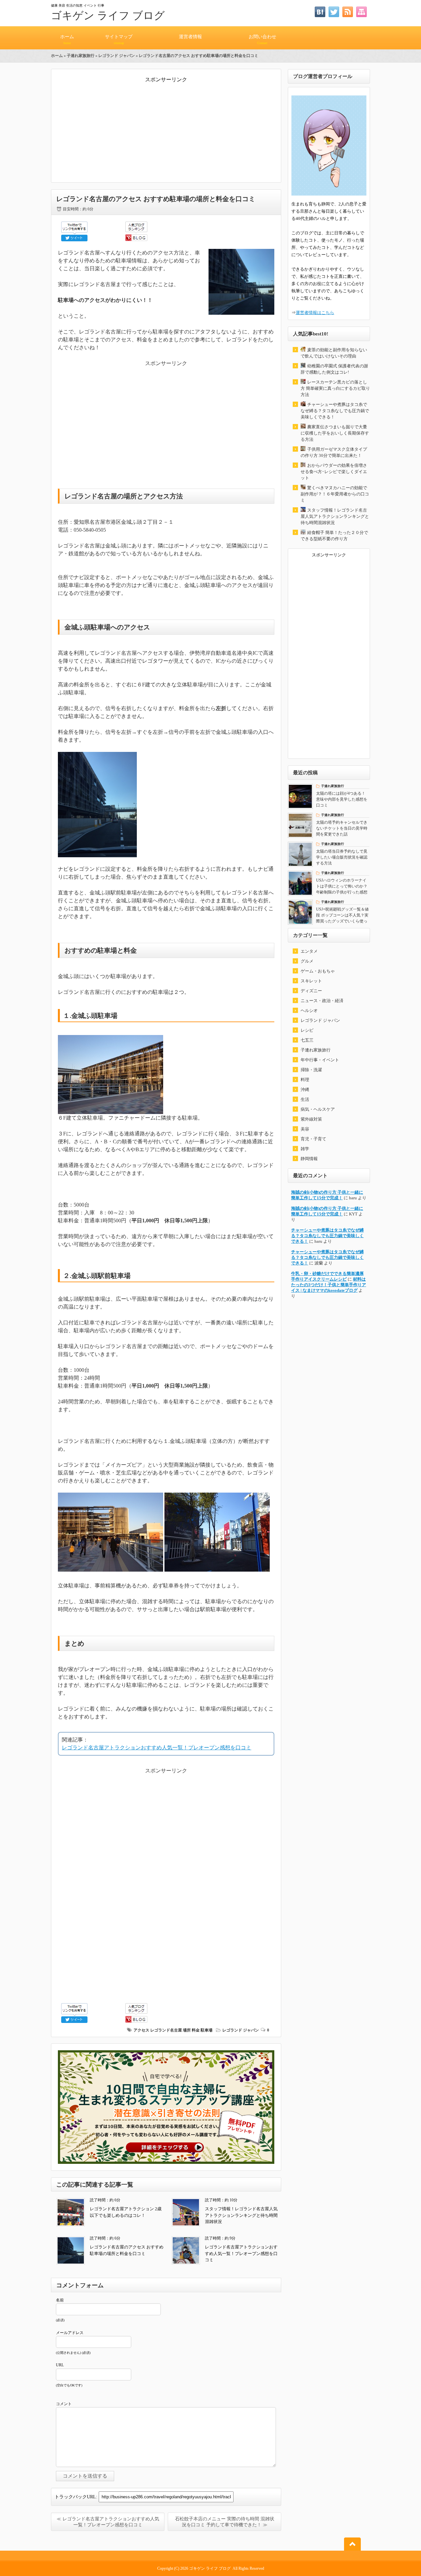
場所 (187, 2030)
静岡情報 (309, 1159)
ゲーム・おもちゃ (318, 971)
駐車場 (207, 2030)
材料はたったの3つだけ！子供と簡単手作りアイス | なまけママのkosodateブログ (329, 1285)
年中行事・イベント (320, 1060)
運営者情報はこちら (315, 313)
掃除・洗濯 (311, 1070)
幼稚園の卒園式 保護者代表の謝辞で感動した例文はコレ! (334, 369)
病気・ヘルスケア (318, 1109)
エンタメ (309, 951)
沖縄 (305, 1089)
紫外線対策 (311, 1119)
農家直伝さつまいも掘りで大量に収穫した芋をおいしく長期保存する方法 (335, 433)
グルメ (307, 961)
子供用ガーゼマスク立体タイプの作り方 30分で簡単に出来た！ (334, 452)
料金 (196, 2030)
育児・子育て (313, 1139)
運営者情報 (190, 37)
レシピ (307, 1030)
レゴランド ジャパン (117, 56)
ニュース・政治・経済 (322, 1001)
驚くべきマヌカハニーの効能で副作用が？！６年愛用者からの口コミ (335, 494)
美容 (305, 1129)
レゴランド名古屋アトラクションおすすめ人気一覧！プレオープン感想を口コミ (157, 1748)
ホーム (67, 40)
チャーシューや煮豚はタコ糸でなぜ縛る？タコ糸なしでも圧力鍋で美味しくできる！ (335, 411)
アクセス (141, 2030)
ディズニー (311, 991)
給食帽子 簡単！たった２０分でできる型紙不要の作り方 (334, 536)
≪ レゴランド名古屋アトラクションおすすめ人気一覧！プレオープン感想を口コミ (108, 2522)
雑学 (305, 1149)
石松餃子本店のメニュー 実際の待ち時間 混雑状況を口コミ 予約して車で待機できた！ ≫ (225, 2522)
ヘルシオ (309, 1010)
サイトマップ (119, 40)
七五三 (307, 1040)
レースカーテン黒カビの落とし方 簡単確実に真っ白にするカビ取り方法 (335, 388)
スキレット (311, 981)
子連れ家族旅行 (81, 56)
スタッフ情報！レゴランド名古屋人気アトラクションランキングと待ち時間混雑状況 (241, 2215)
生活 (305, 1099)
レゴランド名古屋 (166, 2030)
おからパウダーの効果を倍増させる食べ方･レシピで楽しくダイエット (334, 472)
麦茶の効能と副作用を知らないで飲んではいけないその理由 (334, 353)
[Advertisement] (166, 130)
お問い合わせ (262, 40)
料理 (305, 1080)
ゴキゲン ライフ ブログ (108, 15)
